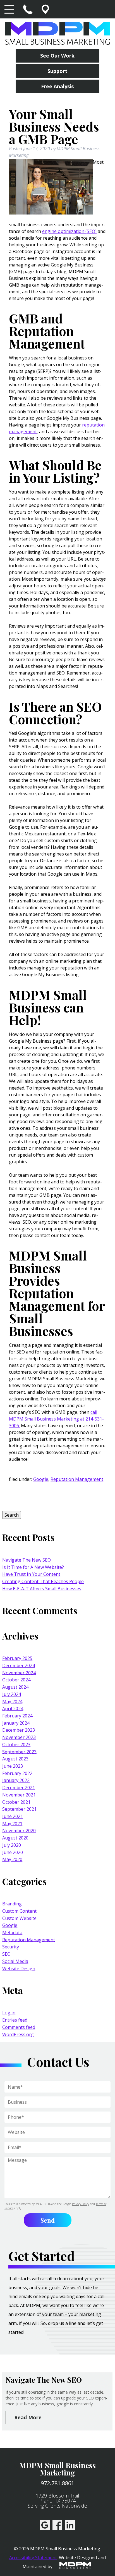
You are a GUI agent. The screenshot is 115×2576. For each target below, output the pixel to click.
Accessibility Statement (33, 2558)
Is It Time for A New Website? (33, 1567)
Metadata (12, 1932)
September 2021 (19, 1809)
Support (57, 71)
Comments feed (19, 2027)
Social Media (15, 1961)
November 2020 (19, 1831)
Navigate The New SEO (27, 1560)
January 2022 (16, 1780)
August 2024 (15, 1687)
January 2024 (16, 1723)
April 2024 (13, 1708)
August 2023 (15, 1759)
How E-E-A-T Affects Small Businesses (42, 1589)
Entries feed (15, 2020)
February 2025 (17, 1658)
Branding (12, 1904)
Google (41, 1479)
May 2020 (12, 1859)
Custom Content (19, 1911)
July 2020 (12, 1845)
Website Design (19, 1968)
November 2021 (19, 1795)
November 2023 (19, 1737)
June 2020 (13, 1852)
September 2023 (19, 1752)
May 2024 (12, 1701)
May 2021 (12, 1823)
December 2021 (19, 1788)
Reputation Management (77, 1479)
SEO (6, 1954)
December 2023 (19, 1730)
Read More (28, 2417)
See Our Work (57, 56)
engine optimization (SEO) (69, 231)
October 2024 (16, 1680)
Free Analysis (57, 86)
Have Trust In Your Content (31, 1574)
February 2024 (17, 1716)
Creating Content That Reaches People (43, 1581)
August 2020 (15, 1838)
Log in (9, 2013)
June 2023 (13, 1766)
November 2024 (19, 1672)
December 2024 (19, 1665)
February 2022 (17, 1773)
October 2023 (16, 1745)
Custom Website (19, 1918)
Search (12, 1515)
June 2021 (13, 1816)
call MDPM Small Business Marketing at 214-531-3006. (56, 1419)
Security (11, 1947)
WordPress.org (18, 2034)
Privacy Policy (81, 2204)
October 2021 (16, 1802)
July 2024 (12, 1694)
